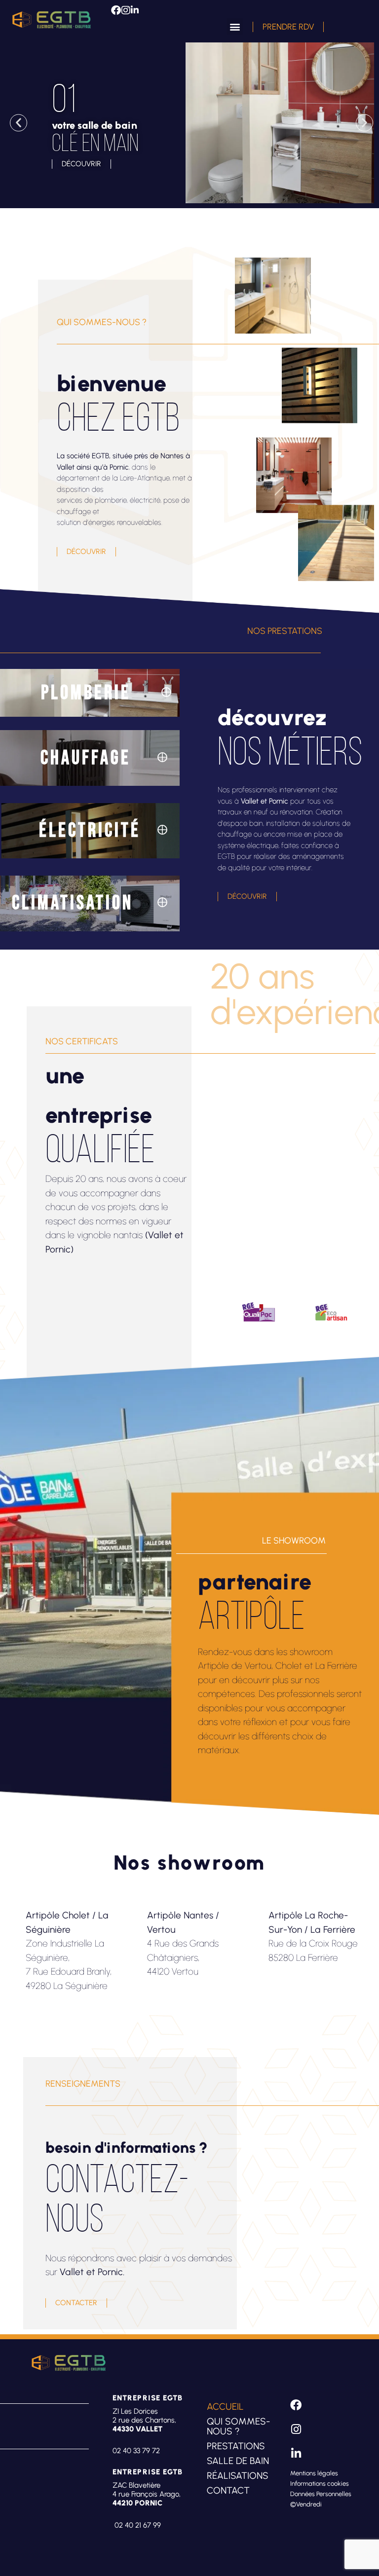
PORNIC (149, 2503)
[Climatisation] (162, 902)
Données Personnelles (321, 2494)
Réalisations (238, 2476)
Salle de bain (238, 2461)
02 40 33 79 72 (136, 2451)
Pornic (119, 467)
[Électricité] (162, 830)
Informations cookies (320, 2484)
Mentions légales (314, 2473)
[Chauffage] (162, 757)
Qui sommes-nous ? (238, 2426)
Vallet (66, 467)
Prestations (236, 2446)
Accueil (225, 2407)
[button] (235, 26)
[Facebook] (116, 10)
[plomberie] (166, 692)
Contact (228, 2490)
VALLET (149, 2429)
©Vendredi (306, 2504)
